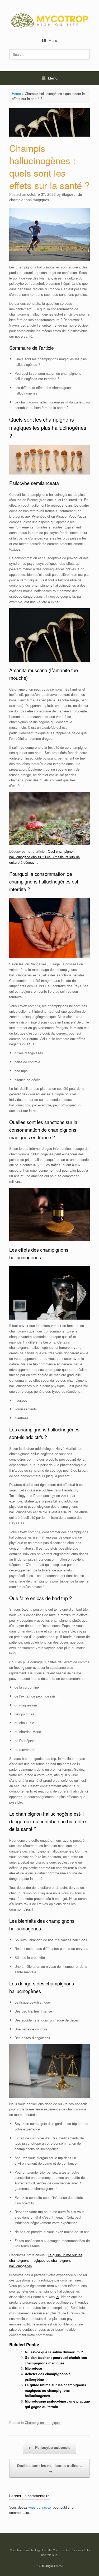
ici (57, 2297)
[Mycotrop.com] (49, 20)
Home (16, 94)
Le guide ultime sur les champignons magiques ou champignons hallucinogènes (46, 2260)
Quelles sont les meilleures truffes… (49, 2468)
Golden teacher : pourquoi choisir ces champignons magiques (56, 2360)
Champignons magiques (43, 2422)
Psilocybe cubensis (49, 2447)
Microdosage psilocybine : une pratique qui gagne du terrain (57, 2404)
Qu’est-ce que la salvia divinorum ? (54, 2352)
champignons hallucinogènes (47, 2393)
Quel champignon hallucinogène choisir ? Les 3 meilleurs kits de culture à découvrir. (44, 857)
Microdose (33, 2368)
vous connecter (40, 2507)
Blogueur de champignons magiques (46, 197)
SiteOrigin (46, 2566)
